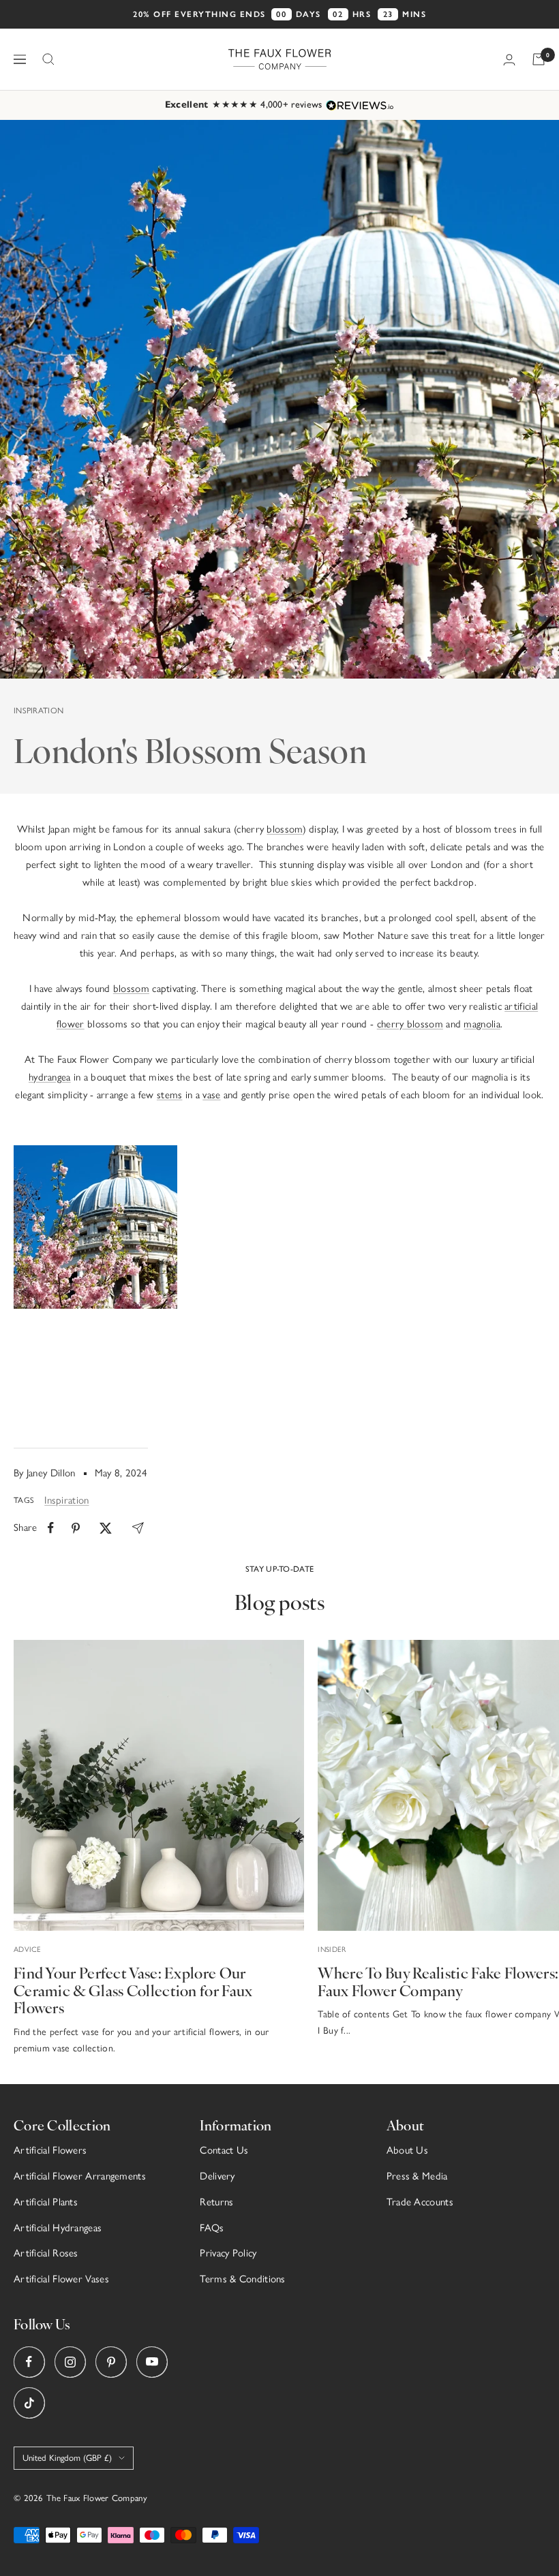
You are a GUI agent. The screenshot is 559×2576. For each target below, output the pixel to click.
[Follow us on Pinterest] (111, 2362)
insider (332, 1950)
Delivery (217, 2176)
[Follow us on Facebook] (29, 2362)
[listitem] (51, 1528)
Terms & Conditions (242, 2279)
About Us (407, 2150)
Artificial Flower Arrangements (80, 2176)
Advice (28, 1950)
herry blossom (412, 1024)
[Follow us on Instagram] (70, 2362)
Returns (216, 2202)
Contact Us (224, 2150)
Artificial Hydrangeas (58, 2228)
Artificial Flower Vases (61, 2279)
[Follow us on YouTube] (152, 2362)
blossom (284, 829)
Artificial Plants (46, 2202)
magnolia (482, 1024)
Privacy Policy (228, 2253)
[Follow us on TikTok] (29, 2403)
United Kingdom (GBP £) (67, 2458)
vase (211, 1095)
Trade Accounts (420, 2202)
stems (170, 1095)
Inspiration (39, 711)
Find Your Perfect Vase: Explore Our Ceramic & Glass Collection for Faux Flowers (133, 1989)
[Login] (509, 60)
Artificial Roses (46, 2253)
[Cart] (539, 59)
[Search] (48, 59)
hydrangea (50, 1077)
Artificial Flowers (50, 2150)
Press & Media (417, 2176)
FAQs (212, 2228)
